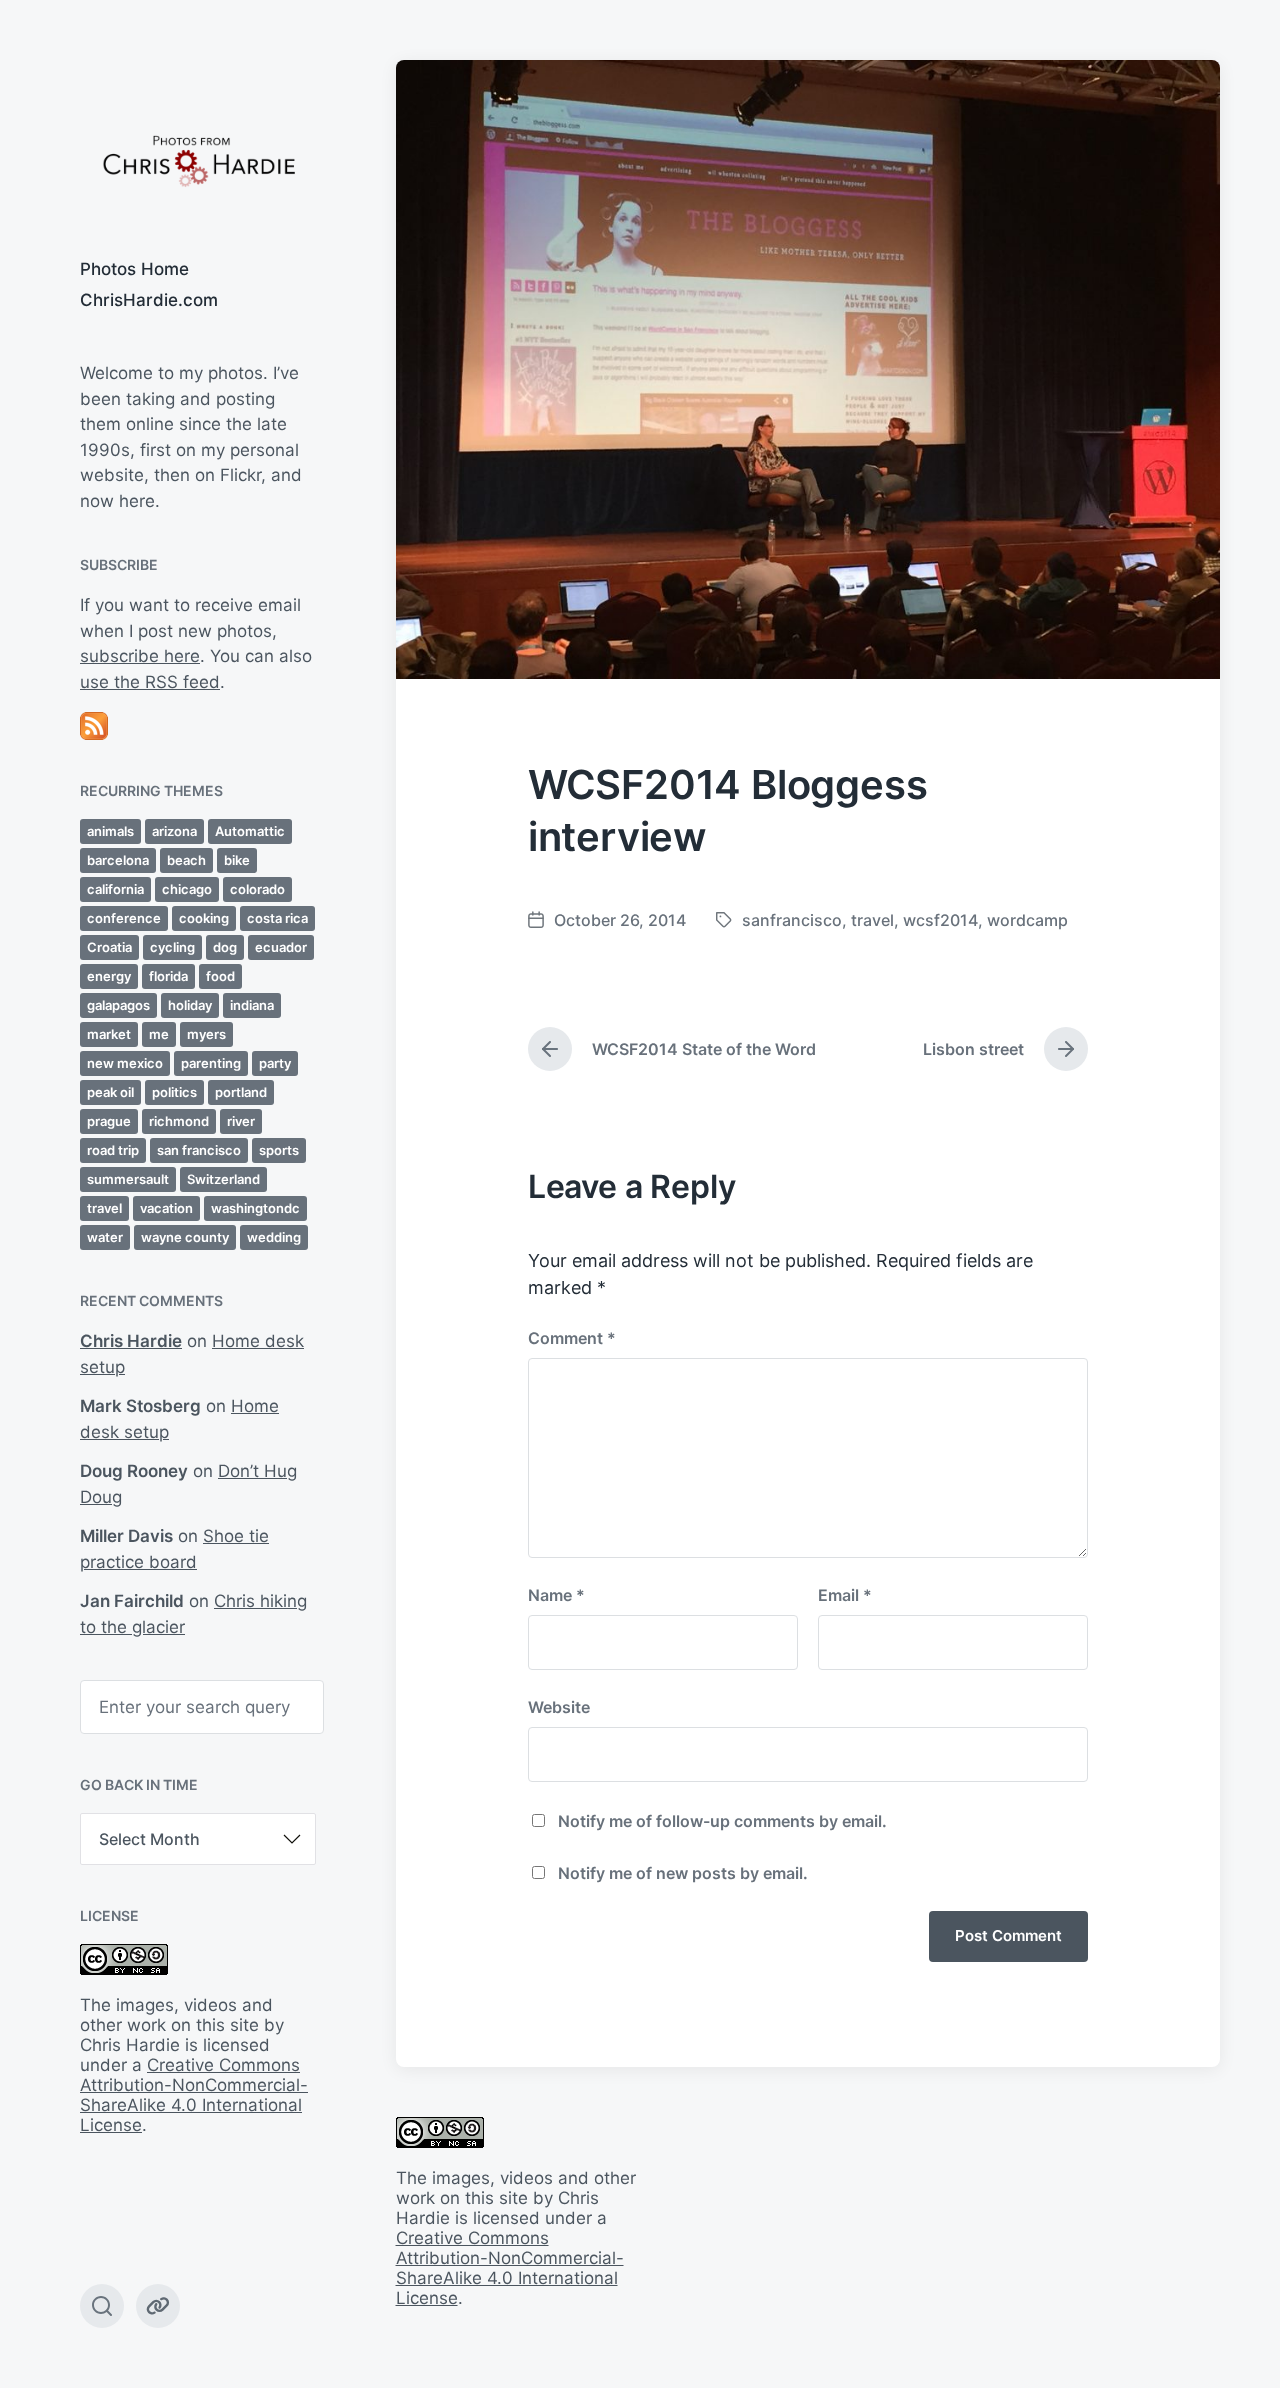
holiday (190, 1005)
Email (845, 1595)
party (275, 1063)
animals (110, 831)
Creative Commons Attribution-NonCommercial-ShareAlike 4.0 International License (194, 2095)
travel (104, 1208)
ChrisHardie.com (149, 300)
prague (109, 1121)
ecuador (281, 947)
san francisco (199, 1150)
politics (174, 1092)
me (159, 1034)
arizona (174, 831)
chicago (187, 889)
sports (279, 1150)
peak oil (110, 1092)
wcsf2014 (940, 920)
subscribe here (140, 656)
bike (237, 860)
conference (124, 918)
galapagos (118, 1005)
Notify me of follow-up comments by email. (722, 1821)
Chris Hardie (131, 1341)
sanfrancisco (792, 920)
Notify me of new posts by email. (683, 1873)
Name (556, 1595)
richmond (179, 1121)
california (115, 889)
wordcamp (1027, 920)
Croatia (109, 947)
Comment (572, 1338)
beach (186, 860)
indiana (252, 1005)
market (109, 1034)
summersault (128, 1179)
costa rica (277, 918)
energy (109, 976)
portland (241, 1092)
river (241, 1121)
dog (225, 947)
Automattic (250, 831)
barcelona (118, 860)
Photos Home (134, 269)
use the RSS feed (150, 682)
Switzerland (223, 1179)
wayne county (185, 1237)
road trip (113, 1150)
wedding (274, 1237)
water (105, 1237)
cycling (172, 947)
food (220, 976)
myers (206, 1034)
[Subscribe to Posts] (198, 726)
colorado (257, 889)
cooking (204, 918)
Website (559, 1707)
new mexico (125, 1063)
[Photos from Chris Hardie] (198, 159)
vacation (166, 1208)
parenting (211, 1063)
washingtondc (255, 1208)
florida (168, 976)
